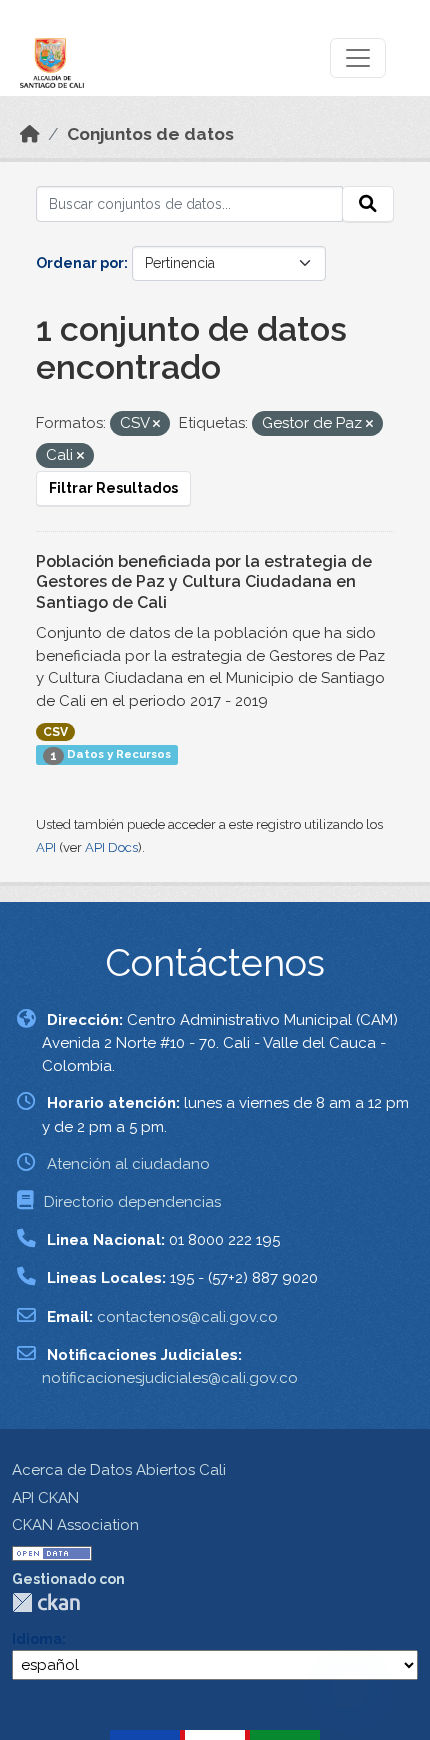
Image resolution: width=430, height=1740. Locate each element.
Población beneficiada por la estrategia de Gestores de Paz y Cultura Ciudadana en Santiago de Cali (204, 582)
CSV (55, 732)
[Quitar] (156, 424)
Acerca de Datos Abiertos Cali (119, 1470)
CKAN (46, 1602)
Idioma (37, 1639)
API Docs (111, 847)
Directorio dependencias (132, 1202)
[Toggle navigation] (358, 58)
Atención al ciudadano (128, 1164)
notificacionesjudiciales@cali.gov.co (170, 1378)
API (46, 847)
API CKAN (45, 1498)
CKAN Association (75, 1525)
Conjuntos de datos (150, 134)
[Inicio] (30, 134)
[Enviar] (368, 204)
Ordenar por (80, 263)
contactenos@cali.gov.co (187, 1317)
